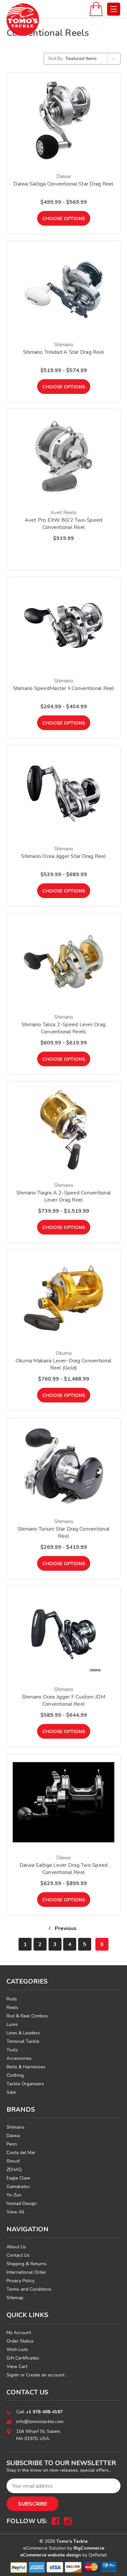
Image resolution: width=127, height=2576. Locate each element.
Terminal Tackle (23, 2041)
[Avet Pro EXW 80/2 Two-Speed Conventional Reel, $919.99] (63, 457)
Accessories (19, 2058)
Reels (12, 2007)
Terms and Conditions (29, 2289)
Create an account (45, 2375)
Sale (11, 2092)
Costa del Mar (21, 2153)
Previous (65, 1928)
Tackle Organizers (25, 2084)
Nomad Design (22, 2203)
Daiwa (13, 2136)
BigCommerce (89, 2548)
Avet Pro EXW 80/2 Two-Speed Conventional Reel (64, 524)
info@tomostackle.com (40, 2422)
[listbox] (92, 59)
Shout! (13, 2161)
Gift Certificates (23, 2358)
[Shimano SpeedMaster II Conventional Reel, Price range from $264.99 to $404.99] (63, 625)
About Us (16, 2247)
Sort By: (56, 59)
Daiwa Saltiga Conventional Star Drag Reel (63, 184)
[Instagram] (68, 2521)
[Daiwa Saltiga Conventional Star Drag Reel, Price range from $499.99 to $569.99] (63, 121)
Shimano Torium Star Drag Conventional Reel (63, 1533)
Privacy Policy (21, 2281)
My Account (19, 2333)
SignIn (13, 2375)
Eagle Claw (18, 2178)
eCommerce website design (51, 2555)
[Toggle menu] (114, 9)
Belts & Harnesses (26, 2067)
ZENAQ (14, 2170)
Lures (12, 2024)
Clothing (15, 2075)
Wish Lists (17, 2350)
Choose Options (64, 219)
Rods (12, 1999)
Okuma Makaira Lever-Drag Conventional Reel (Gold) (63, 1364)
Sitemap (15, 2298)
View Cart (17, 2366)
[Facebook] (55, 2521)
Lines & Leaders (23, 2033)
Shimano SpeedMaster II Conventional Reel (64, 688)
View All (15, 2212)
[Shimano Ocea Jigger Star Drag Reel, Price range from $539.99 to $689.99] (63, 794)
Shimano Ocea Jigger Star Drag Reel (63, 856)
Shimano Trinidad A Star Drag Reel (63, 352)
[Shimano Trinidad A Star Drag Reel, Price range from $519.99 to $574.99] (63, 289)
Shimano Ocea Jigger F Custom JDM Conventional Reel (64, 1700)
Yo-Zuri (14, 2195)
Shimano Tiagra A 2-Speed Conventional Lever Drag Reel (63, 1196)
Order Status (20, 2341)
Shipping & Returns (27, 2264)
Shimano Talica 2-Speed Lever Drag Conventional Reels (63, 1028)
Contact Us (18, 2255)
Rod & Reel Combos (27, 2016)
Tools (12, 2050)
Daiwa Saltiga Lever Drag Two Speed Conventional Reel (64, 1869)
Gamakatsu (18, 2187)
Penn (12, 2144)
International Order (26, 2272)
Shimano (15, 2127)
